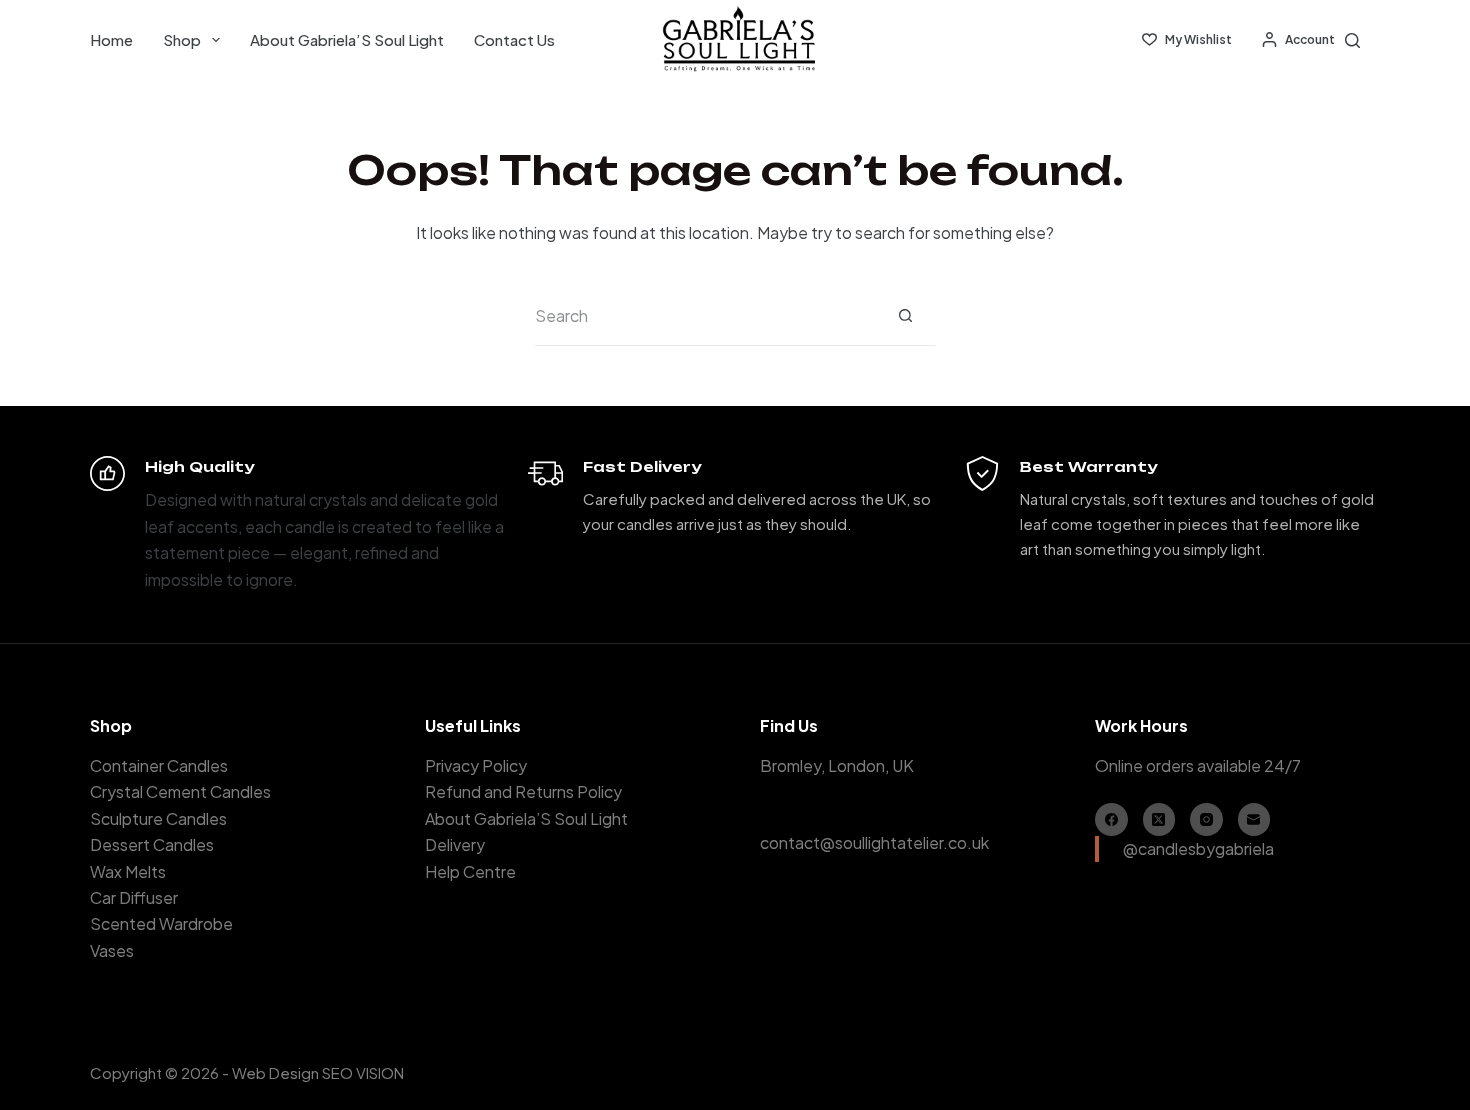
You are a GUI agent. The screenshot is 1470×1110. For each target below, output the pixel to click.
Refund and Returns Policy (523, 791)
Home (111, 39)
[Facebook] (1111, 819)
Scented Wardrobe (161, 923)
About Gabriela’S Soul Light (347, 39)
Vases (112, 950)
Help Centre (470, 871)
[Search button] (905, 316)
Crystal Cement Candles (180, 791)
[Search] (1352, 40)
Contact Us (514, 39)
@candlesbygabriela (1198, 848)
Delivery (455, 844)
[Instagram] (1206, 819)
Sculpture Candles (158, 818)
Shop (182, 39)
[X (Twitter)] (1159, 819)
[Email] (1254, 819)
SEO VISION (363, 1072)
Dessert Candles (152, 844)
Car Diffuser (134, 897)
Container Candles (159, 765)
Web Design (275, 1072)
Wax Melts (128, 871)
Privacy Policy (476, 765)
